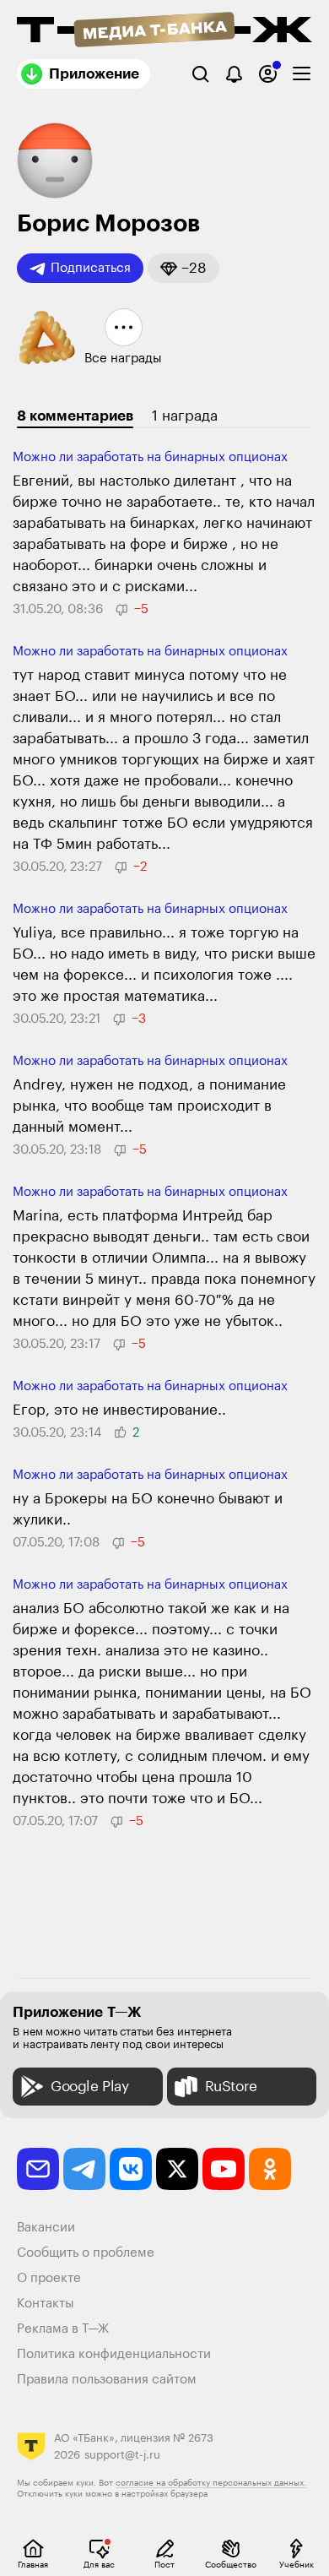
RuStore (231, 2087)
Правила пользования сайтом (107, 2380)
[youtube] (224, 2169)
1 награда (185, 416)
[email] (38, 2169)
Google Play (90, 2087)
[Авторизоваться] (268, 74)
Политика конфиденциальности (114, 2354)
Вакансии (46, 2228)
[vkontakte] (131, 2169)
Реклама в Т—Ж (63, 2329)
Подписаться (91, 268)
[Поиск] (200, 74)
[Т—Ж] (164, 31)
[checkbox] (302, 74)
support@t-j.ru (122, 2455)
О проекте (49, 2278)
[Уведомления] (234, 74)
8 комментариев (75, 416)
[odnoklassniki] (270, 2169)
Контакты (46, 2304)
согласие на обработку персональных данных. (211, 2483)
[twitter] (177, 2169)
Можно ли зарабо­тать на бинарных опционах (150, 457)
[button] (183, 268)
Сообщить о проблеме (86, 2253)
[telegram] (84, 2169)
